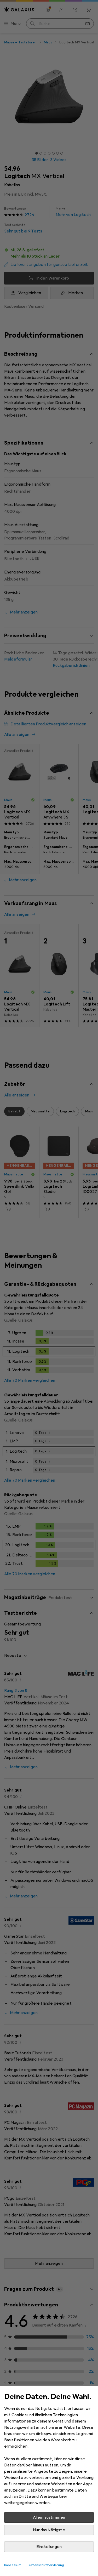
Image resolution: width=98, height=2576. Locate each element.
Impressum (13, 2565)
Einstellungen (49, 2547)
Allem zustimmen (49, 2517)
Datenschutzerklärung (46, 2565)
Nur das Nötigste (49, 2530)
